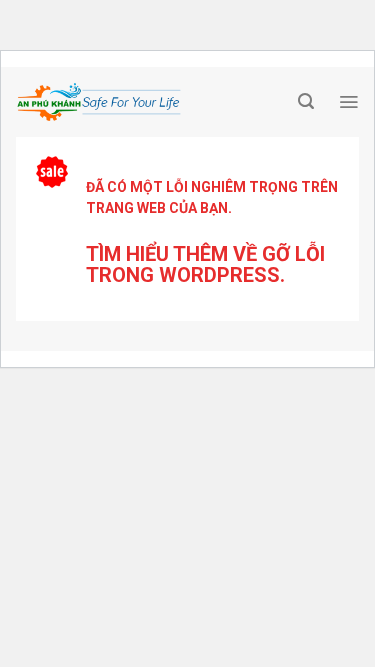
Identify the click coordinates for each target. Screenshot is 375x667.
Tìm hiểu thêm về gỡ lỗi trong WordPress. (205, 265)
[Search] (306, 101)
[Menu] (348, 102)
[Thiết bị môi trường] (152, 102)
